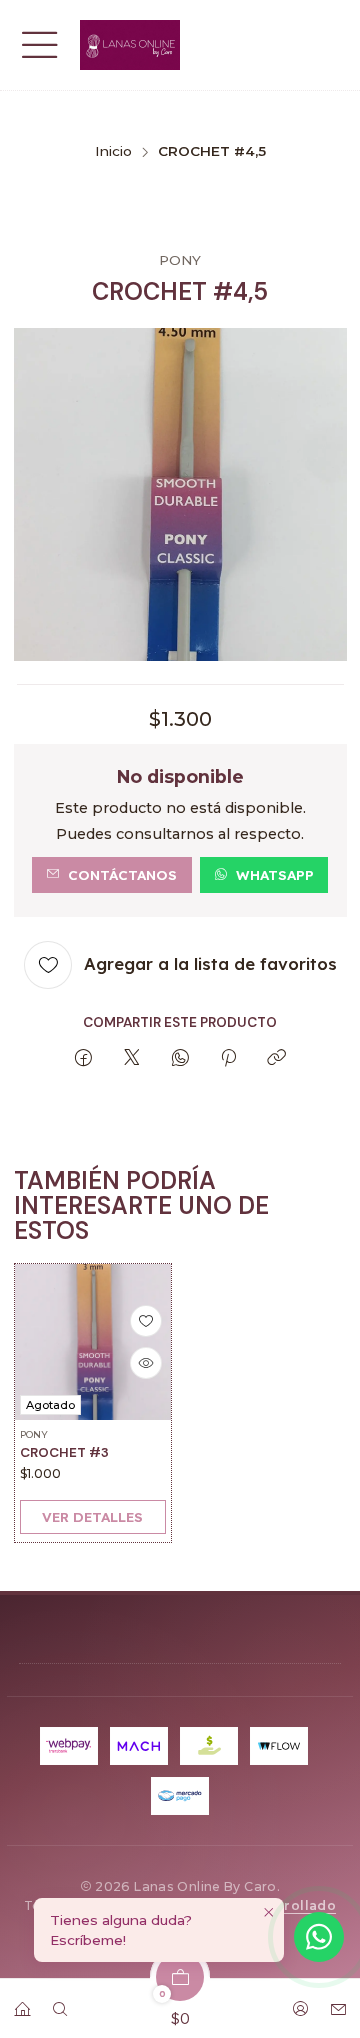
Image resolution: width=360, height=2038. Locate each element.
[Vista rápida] (145, 1363)
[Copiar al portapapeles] (276, 1058)
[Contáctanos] (338, 2002)
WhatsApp (275, 874)
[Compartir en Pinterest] (228, 1058)
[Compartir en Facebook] (83, 1058)
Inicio (113, 152)
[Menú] (40, 45)
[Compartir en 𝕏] (132, 1058)
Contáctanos (122, 874)
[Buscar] (60, 2002)
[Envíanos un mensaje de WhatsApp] (319, 1937)
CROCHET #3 (64, 1452)
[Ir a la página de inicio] (130, 45)
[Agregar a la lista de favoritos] (145, 1321)
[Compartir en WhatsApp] (180, 1058)
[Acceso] (300, 2002)
